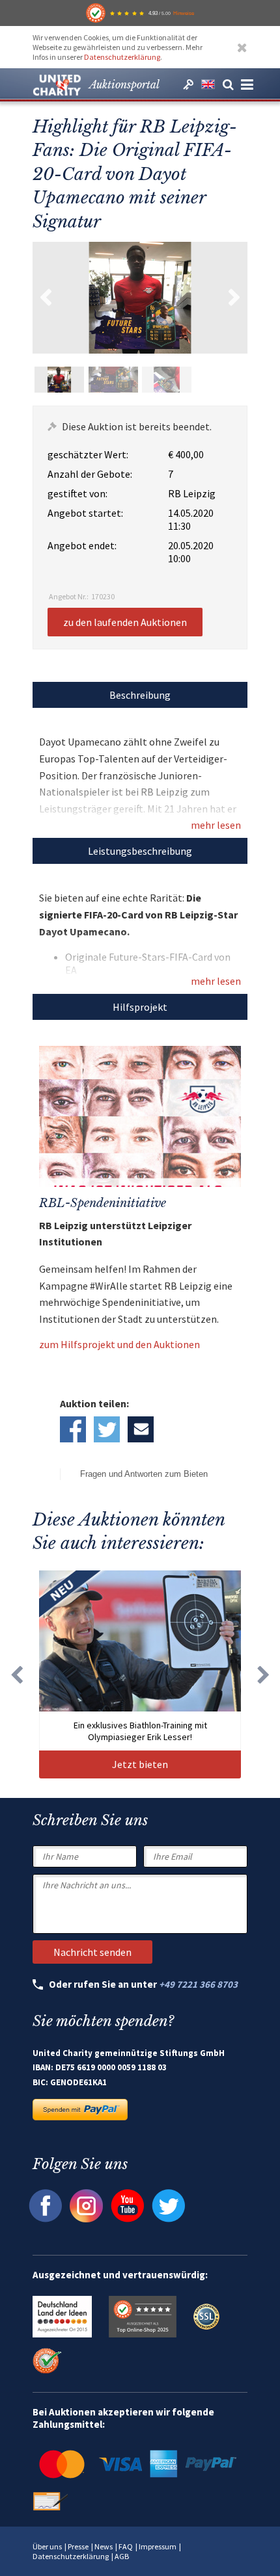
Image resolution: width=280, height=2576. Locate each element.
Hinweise (184, 13)
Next (234, 298)
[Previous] (16, 1674)
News (104, 2546)
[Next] (264, 1674)
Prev (46, 298)
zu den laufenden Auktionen (125, 622)
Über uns (47, 2546)
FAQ (126, 2546)
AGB (122, 2556)
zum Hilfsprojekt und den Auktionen (119, 1344)
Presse (78, 2546)
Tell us (141, 1429)
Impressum (158, 2546)
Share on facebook (73, 1429)
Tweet (107, 1429)
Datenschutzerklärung (122, 57)
